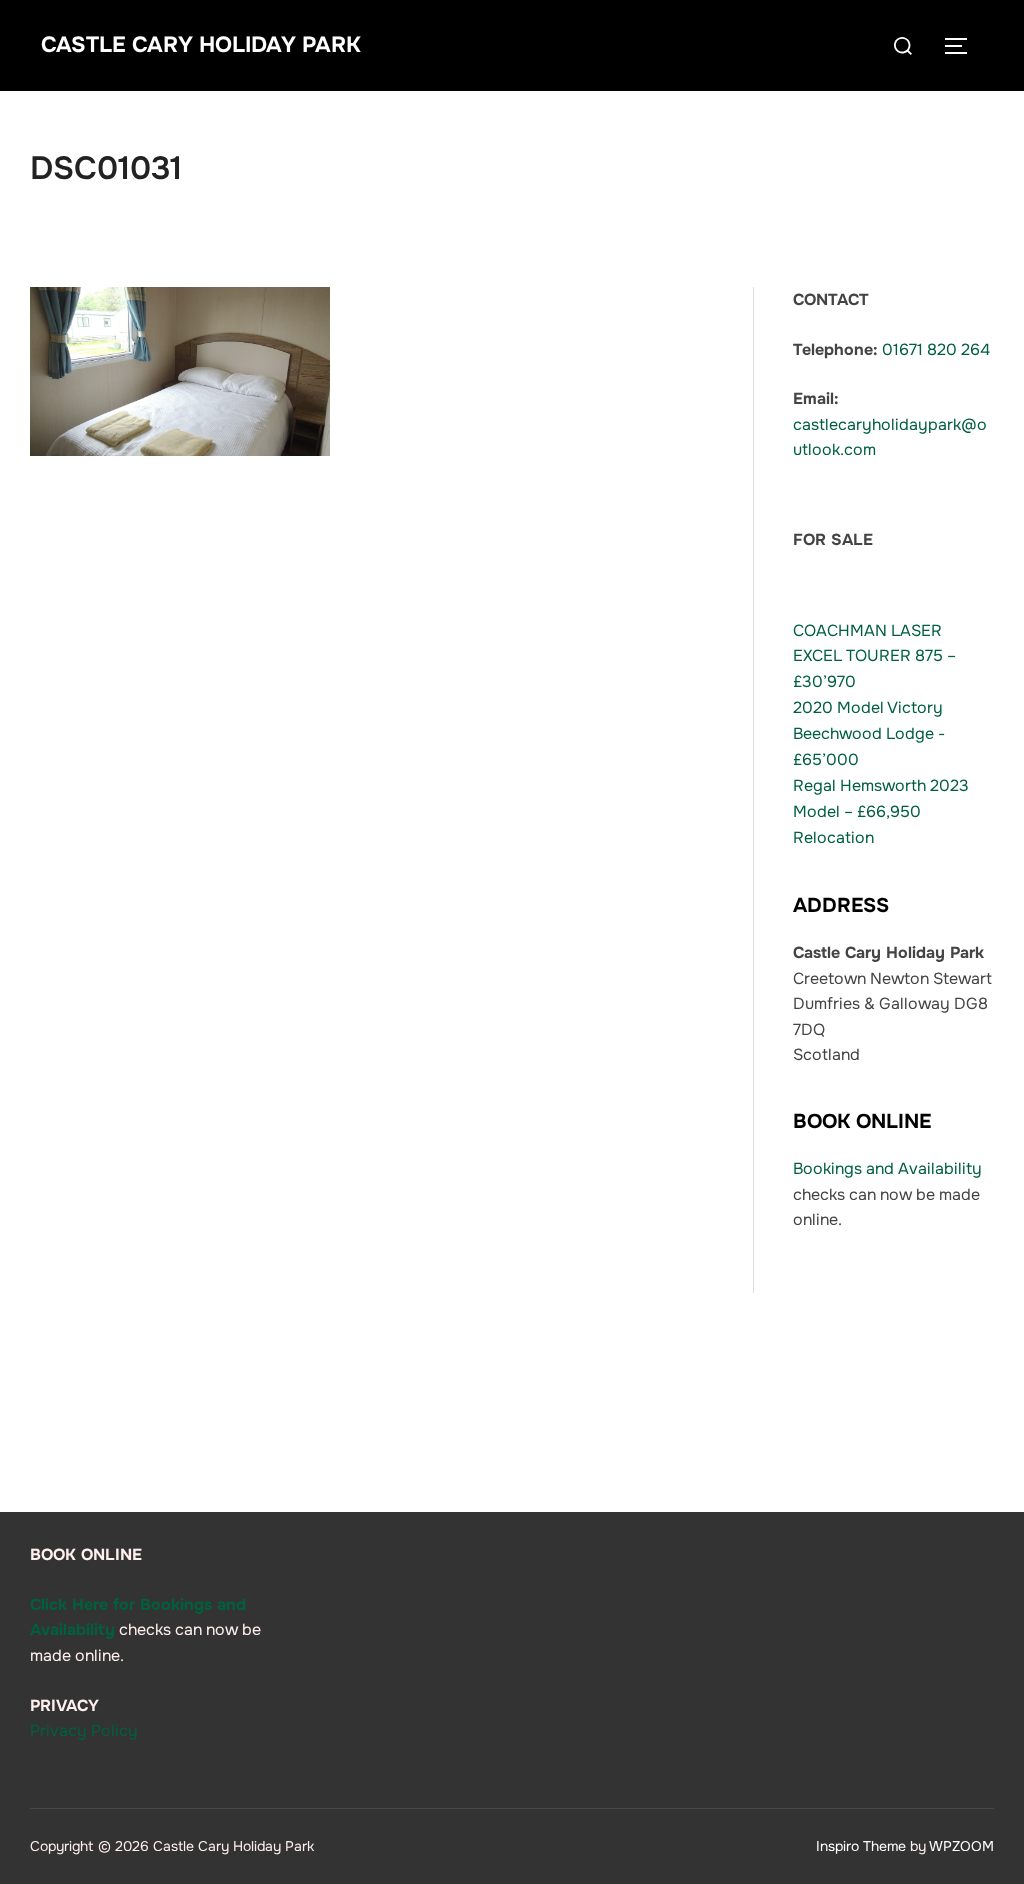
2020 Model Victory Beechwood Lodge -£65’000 (869, 733)
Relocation (833, 837)
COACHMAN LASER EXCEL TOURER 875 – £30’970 (874, 656)
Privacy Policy (84, 1730)
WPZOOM (961, 1846)
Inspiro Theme (861, 1846)
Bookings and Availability (887, 1168)
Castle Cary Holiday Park (201, 45)
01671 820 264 (936, 349)
